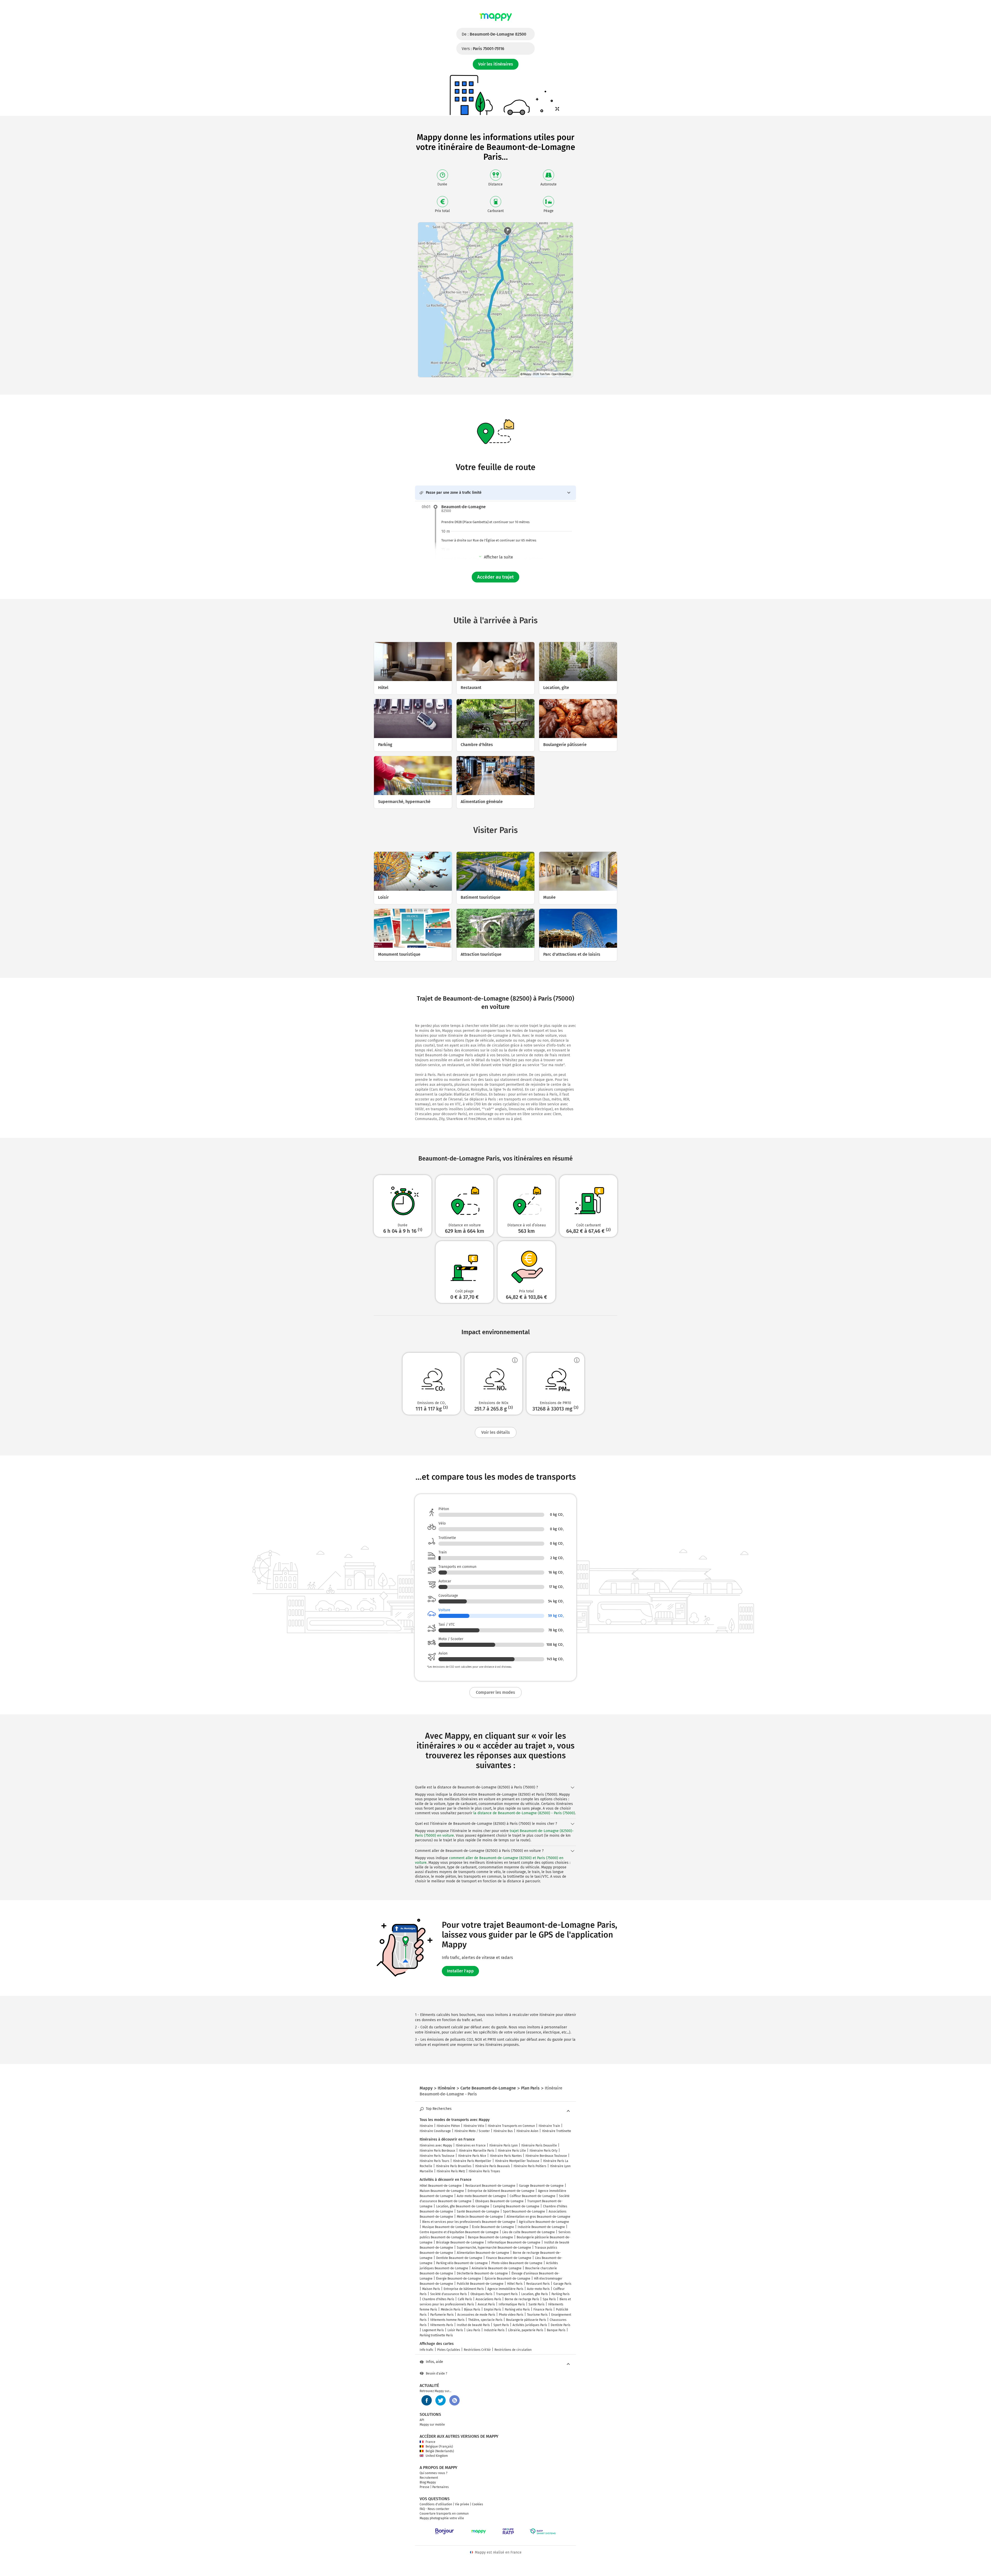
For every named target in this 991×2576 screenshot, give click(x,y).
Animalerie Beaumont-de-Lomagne (497, 2268)
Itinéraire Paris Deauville (539, 2145)
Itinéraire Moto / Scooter (472, 2131)
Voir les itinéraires (496, 64)
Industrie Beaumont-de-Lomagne (541, 2227)
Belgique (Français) (439, 2447)
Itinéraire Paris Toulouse (437, 2156)
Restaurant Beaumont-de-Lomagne (490, 2186)
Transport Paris (507, 2294)
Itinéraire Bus (503, 2131)
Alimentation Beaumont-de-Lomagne (483, 2253)
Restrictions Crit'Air (477, 2350)
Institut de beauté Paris (473, 2325)
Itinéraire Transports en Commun (511, 2126)
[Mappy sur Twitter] (441, 2400)
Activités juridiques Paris (530, 2325)
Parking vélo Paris (517, 2310)
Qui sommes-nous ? (434, 2473)
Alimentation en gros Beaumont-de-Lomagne (538, 2217)
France (430, 2442)
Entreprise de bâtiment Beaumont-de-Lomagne (501, 2191)
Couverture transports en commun (444, 2514)
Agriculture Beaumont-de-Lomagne (544, 2222)
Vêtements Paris (442, 2325)
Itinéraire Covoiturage (435, 2131)
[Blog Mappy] (454, 2400)
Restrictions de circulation (513, 2350)
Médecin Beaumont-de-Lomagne (480, 2217)
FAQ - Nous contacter (434, 2509)
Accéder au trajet (495, 577)
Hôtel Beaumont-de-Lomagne (441, 2186)
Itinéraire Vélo (474, 2126)
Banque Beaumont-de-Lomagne (490, 2237)
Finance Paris (543, 2310)
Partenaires (441, 2487)
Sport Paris (501, 2325)
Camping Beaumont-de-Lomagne (516, 2206)
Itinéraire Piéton (448, 2126)
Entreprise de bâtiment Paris (464, 2289)
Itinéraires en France (471, 2145)
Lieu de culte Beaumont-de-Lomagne (529, 2232)
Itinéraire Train (549, 2126)
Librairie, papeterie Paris (526, 2330)
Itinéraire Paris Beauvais (493, 2166)
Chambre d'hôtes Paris (438, 2299)
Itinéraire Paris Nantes (506, 2156)
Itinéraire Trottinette (557, 2131)
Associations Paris (488, 2299)
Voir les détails (496, 1432)
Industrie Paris (494, 2330)
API (422, 2420)
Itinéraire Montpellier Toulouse (517, 2161)
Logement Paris (433, 2330)
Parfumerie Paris (442, 2315)
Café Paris (465, 2299)
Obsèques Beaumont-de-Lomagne (499, 2201)
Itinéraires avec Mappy (436, 2145)
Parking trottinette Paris (436, 2335)
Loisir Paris (455, 2330)
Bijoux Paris (472, 2310)
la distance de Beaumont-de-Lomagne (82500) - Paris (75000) (524, 1813)
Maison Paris (431, 2289)
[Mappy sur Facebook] (427, 2400)
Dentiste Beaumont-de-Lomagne (459, 2258)
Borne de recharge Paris (522, 2299)
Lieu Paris (473, 2330)
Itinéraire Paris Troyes (484, 2171)
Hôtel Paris (515, 2284)
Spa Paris (549, 2299)
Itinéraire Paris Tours (434, 2161)
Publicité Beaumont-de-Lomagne (480, 2284)
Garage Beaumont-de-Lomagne (541, 2186)
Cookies (478, 2504)
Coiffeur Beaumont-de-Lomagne (533, 2196)
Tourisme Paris (537, 2315)
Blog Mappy (428, 2482)
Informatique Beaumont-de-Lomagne (514, 2242)
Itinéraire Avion (527, 2131)
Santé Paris (537, 2304)
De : (494, 34)
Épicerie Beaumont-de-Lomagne (508, 2279)
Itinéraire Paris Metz (451, 2171)
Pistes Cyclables (449, 2350)
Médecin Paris (451, 2310)
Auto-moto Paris (538, 2289)
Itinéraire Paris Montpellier (472, 2161)
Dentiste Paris (561, 2325)
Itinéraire (426, 2126)
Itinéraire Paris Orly (544, 2151)
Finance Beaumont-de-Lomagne (509, 2258)
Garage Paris (562, 2284)
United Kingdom (437, 2456)
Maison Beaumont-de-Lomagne (442, 2191)
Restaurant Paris (538, 2284)
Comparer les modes (495, 1692)
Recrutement (429, 2478)
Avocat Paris (486, 2304)
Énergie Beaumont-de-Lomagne (459, 2279)
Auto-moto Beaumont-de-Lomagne (481, 2196)
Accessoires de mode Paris (476, 2315)
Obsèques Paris (481, 2294)
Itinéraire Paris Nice (472, 2156)
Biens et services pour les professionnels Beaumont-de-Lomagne (469, 2222)
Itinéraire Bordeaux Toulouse (546, 2156)
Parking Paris (561, 2294)
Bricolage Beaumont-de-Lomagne (460, 2242)
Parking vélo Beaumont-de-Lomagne (462, 2263)
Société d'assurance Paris (449, 2294)
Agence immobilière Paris (505, 2289)
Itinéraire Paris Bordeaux (437, 2151)
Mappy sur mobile (432, 2425)
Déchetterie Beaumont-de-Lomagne (482, 2273)
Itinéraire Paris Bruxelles (454, 2166)
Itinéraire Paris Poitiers (530, 2166)
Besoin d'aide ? (437, 2374)
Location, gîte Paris (535, 2294)
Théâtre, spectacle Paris (485, 2320)
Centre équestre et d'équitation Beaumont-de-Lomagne (459, 2232)
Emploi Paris (493, 2310)
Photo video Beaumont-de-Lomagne (517, 2263)
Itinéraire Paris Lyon (504, 2145)
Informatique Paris (512, 2304)
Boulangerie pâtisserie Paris (526, 2320)
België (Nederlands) (440, 2451)
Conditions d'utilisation (436, 2504)
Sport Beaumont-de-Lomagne (524, 2212)
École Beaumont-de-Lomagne (493, 2227)
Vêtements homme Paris (447, 2320)
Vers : (483, 49)
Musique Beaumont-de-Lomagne (445, 2227)
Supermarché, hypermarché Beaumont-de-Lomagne (494, 2248)
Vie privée (462, 2504)
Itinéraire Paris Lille (512, 2151)
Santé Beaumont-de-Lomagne (478, 2212)
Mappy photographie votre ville (442, 2518)
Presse (425, 2487)
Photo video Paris (511, 2315)
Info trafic (427, 2350)
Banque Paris (556, 2330)
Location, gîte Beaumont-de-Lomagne (463, 2206)
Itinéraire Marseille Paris (477, 2151)
